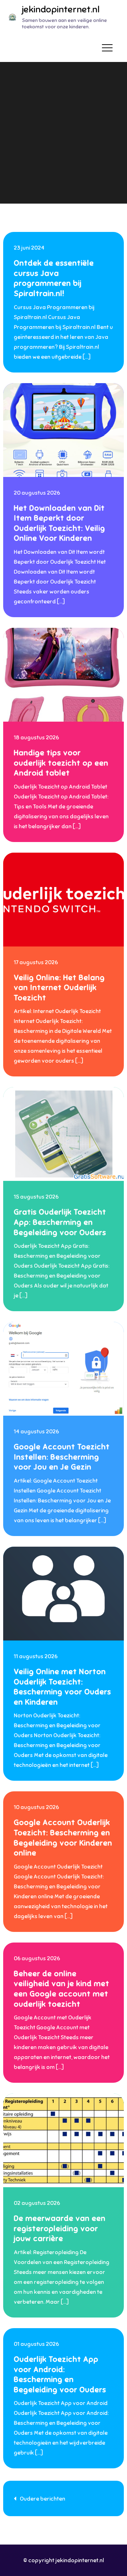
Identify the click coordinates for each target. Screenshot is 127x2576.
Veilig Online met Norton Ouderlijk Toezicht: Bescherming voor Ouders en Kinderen (62, 1687)
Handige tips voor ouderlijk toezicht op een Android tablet (61, 763)
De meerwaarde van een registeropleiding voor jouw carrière (60, 2228)
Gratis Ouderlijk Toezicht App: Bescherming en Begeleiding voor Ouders (60, 1222)
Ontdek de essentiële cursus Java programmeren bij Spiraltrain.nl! (54, 278)
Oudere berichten (43, 2499)
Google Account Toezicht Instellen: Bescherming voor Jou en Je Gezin (62, 1457)
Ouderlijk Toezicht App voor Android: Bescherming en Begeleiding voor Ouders (60, 2374)
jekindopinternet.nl (61, 9)
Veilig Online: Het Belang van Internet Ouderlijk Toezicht (59, 988)
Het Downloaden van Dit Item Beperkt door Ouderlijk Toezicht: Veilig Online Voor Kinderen (59, 523)
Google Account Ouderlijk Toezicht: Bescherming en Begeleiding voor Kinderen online (63, 1838)
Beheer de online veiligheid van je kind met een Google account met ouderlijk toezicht (62, 1989)
